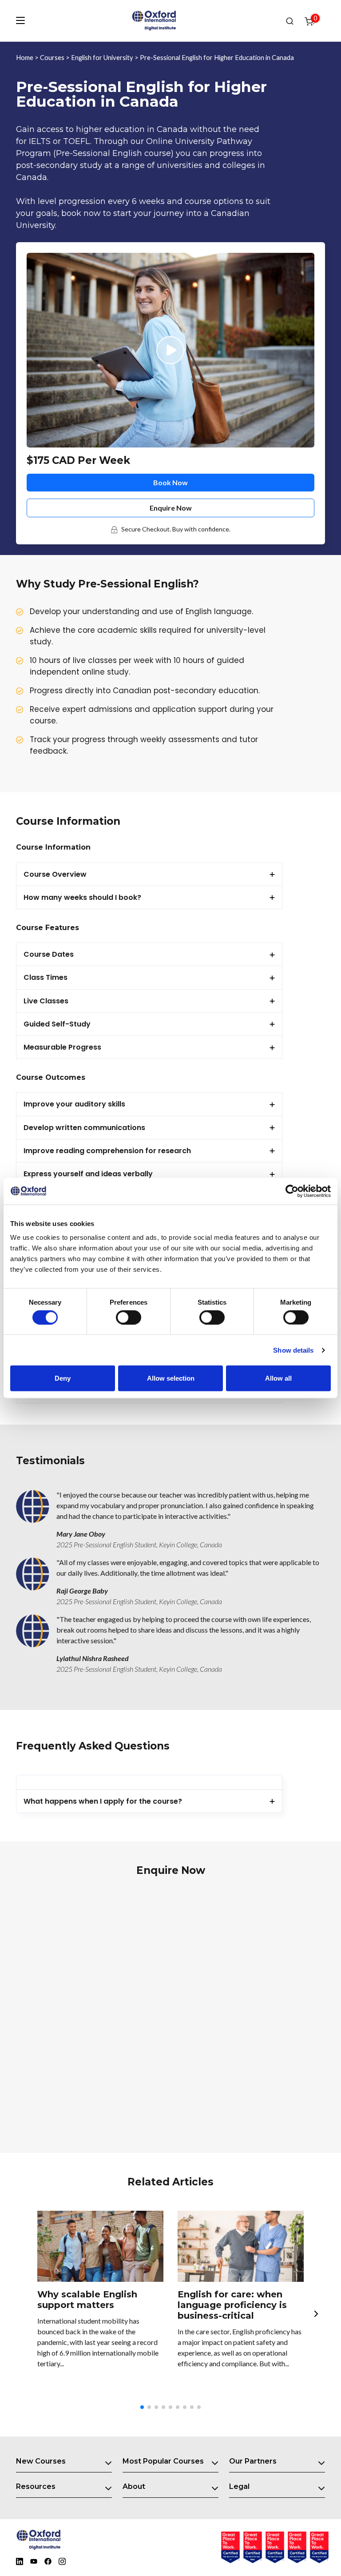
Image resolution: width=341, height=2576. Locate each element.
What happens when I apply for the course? (103, 1801)
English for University (102, 57)
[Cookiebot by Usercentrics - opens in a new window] (292, 1191)
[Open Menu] (20, 20)
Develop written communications (84, 1128)
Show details (293, 1350)
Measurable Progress (62, 1047)
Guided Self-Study (57, 1024)
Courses (52, 57)
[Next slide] (316, 2313)
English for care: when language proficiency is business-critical (232, 2305)
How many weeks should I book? (82, 897)
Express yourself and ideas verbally (88, 1174)
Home (25, 57)
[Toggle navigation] (108, 2461)
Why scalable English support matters (87, 2300)
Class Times (46, 977)
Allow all (278, 1378)
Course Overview (55, 874)
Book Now (170, 482)
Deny (63, 1378)
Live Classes (46, 1001)
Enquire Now (171, 508)
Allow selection (171, 1378)
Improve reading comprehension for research (107, 1151)
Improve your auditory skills (74, 1104)
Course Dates (49, 954)
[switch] (129, 1317)
